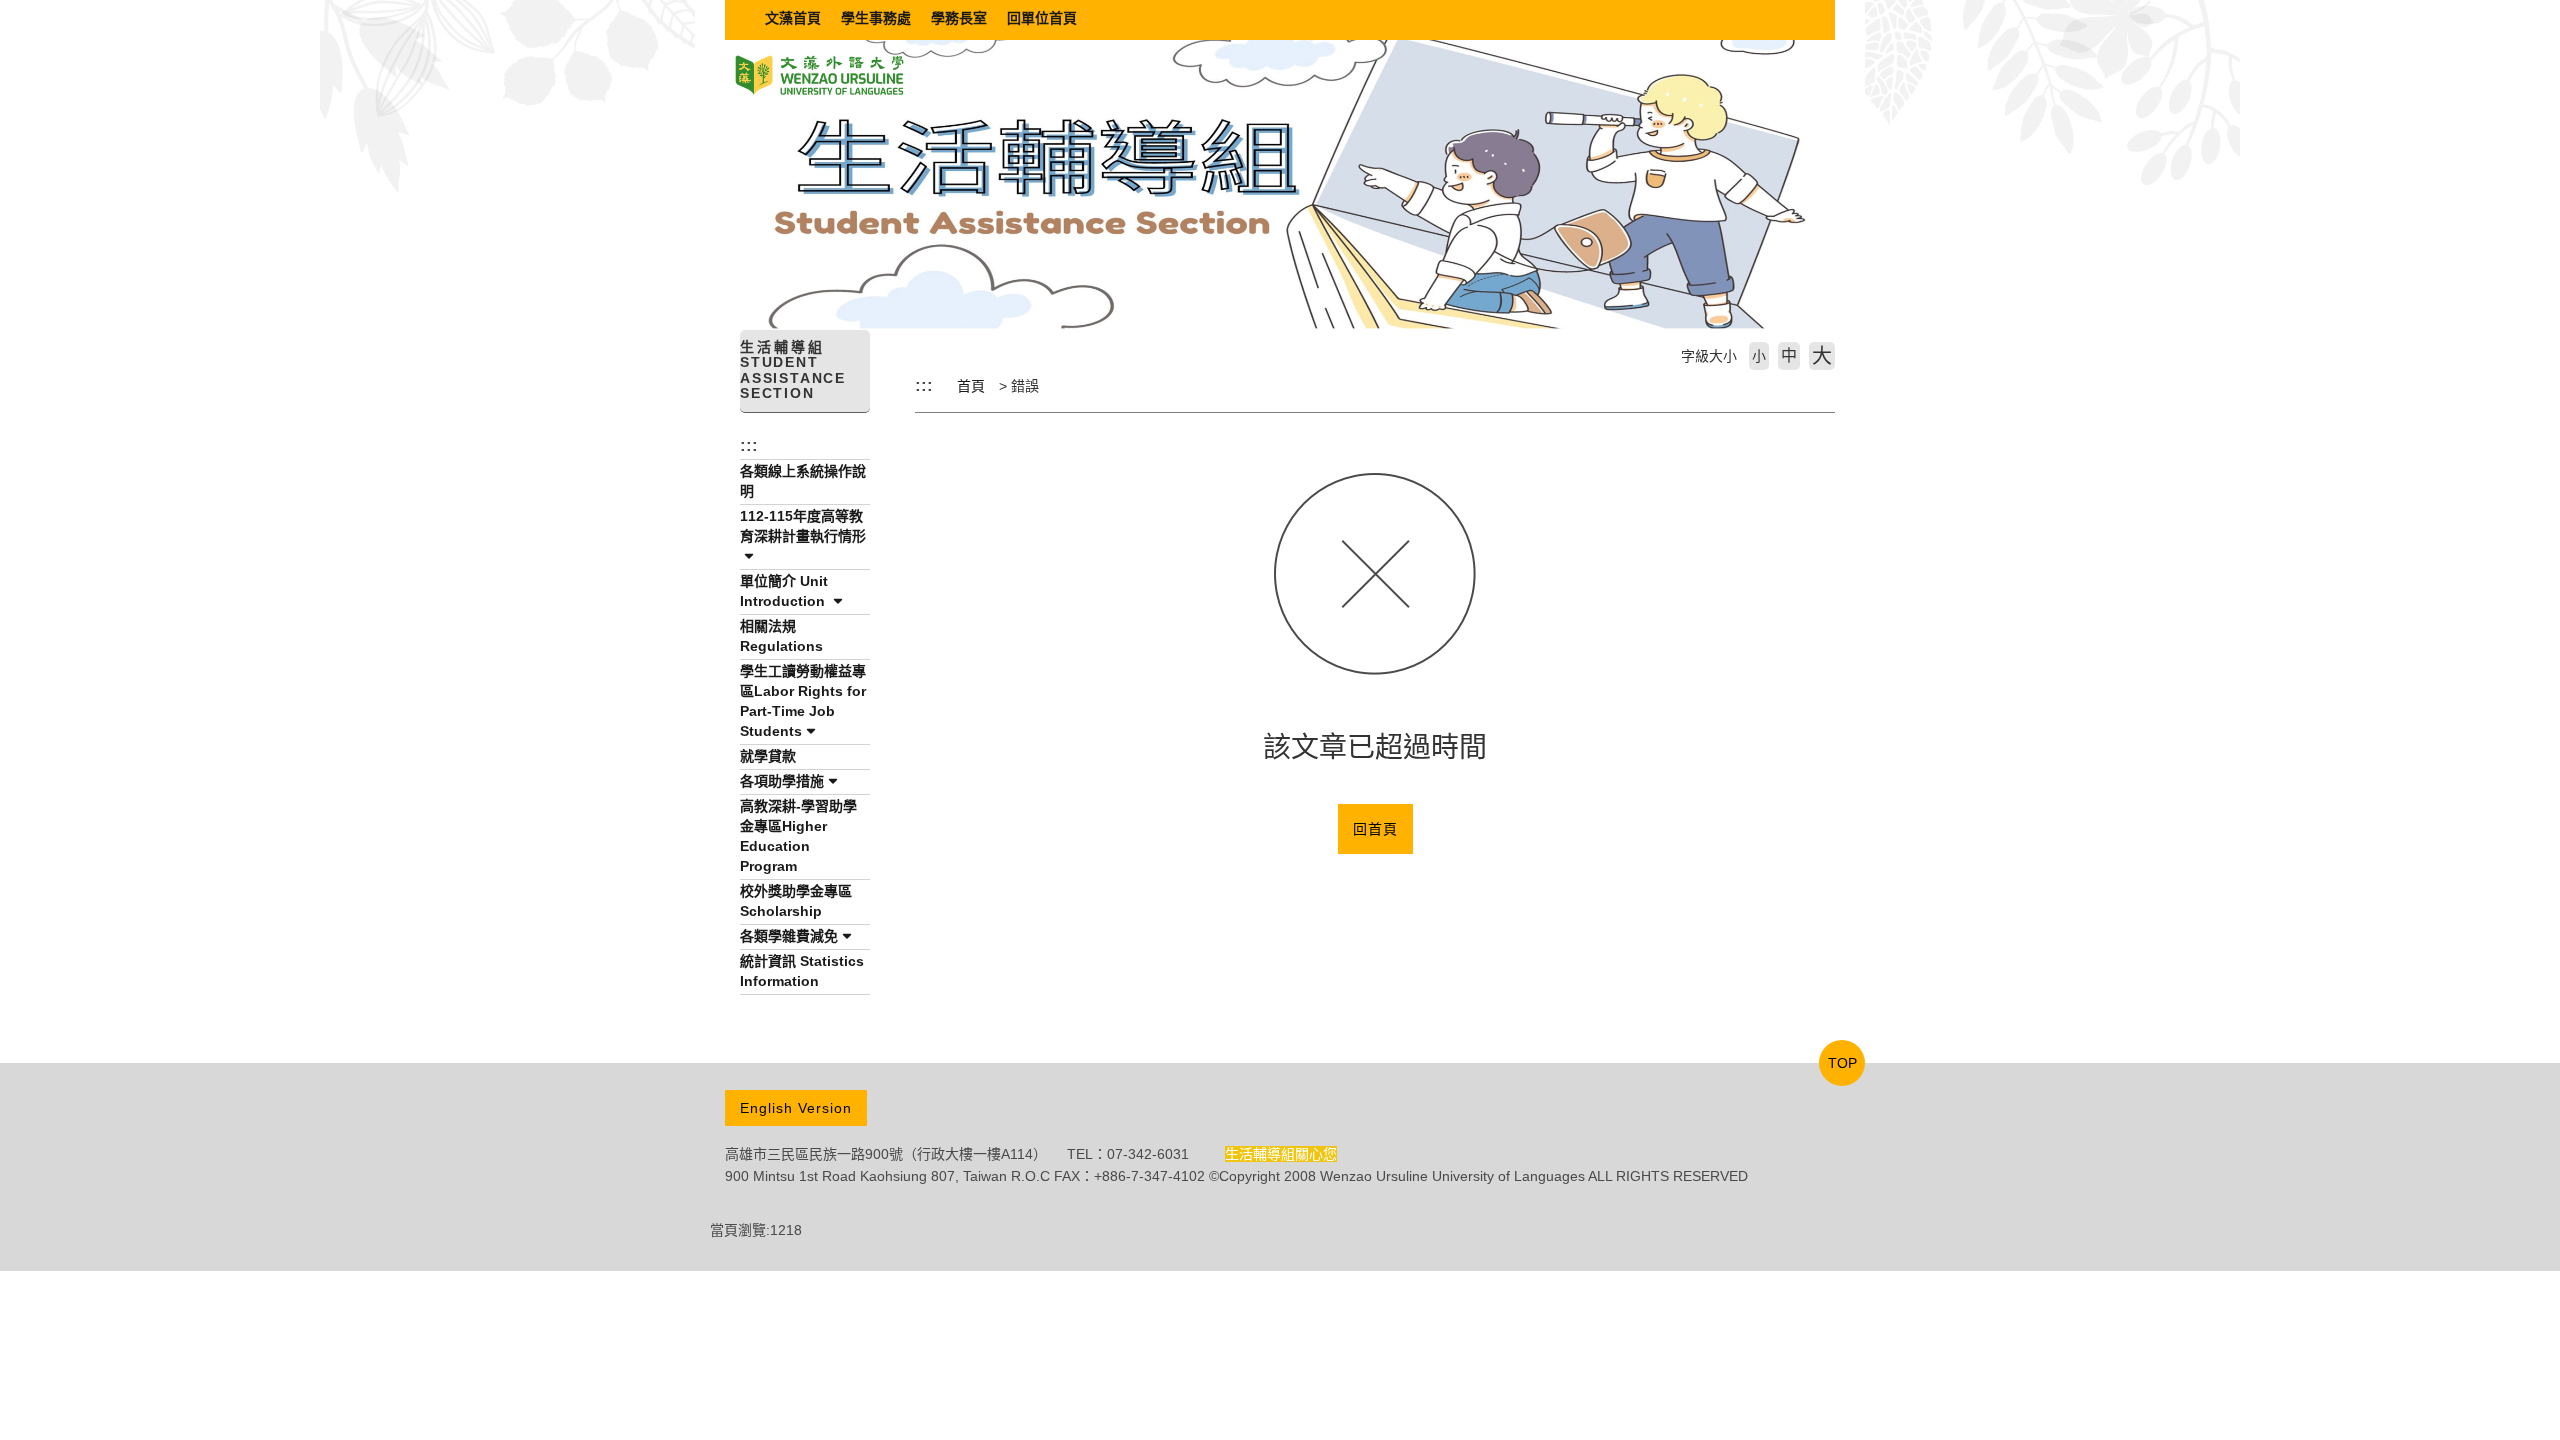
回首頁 (1375, 829)
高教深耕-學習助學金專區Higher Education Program (798, 836)
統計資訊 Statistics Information (802, 971)
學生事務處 (876, 18)
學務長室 (959, 18)
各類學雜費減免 (789, 936)
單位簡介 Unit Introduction (784, 591)
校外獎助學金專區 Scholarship (796, 901)
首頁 (971, 386)
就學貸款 (768, 756)
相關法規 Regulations (781, 636)
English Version (796, 1108)
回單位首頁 (1042, 18)
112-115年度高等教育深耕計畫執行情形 (803, 526)
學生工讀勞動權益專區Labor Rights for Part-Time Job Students (803, 701)
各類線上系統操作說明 (803, 481)
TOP (1842, 1063)
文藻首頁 (793, 18)
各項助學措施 (782, 781)
